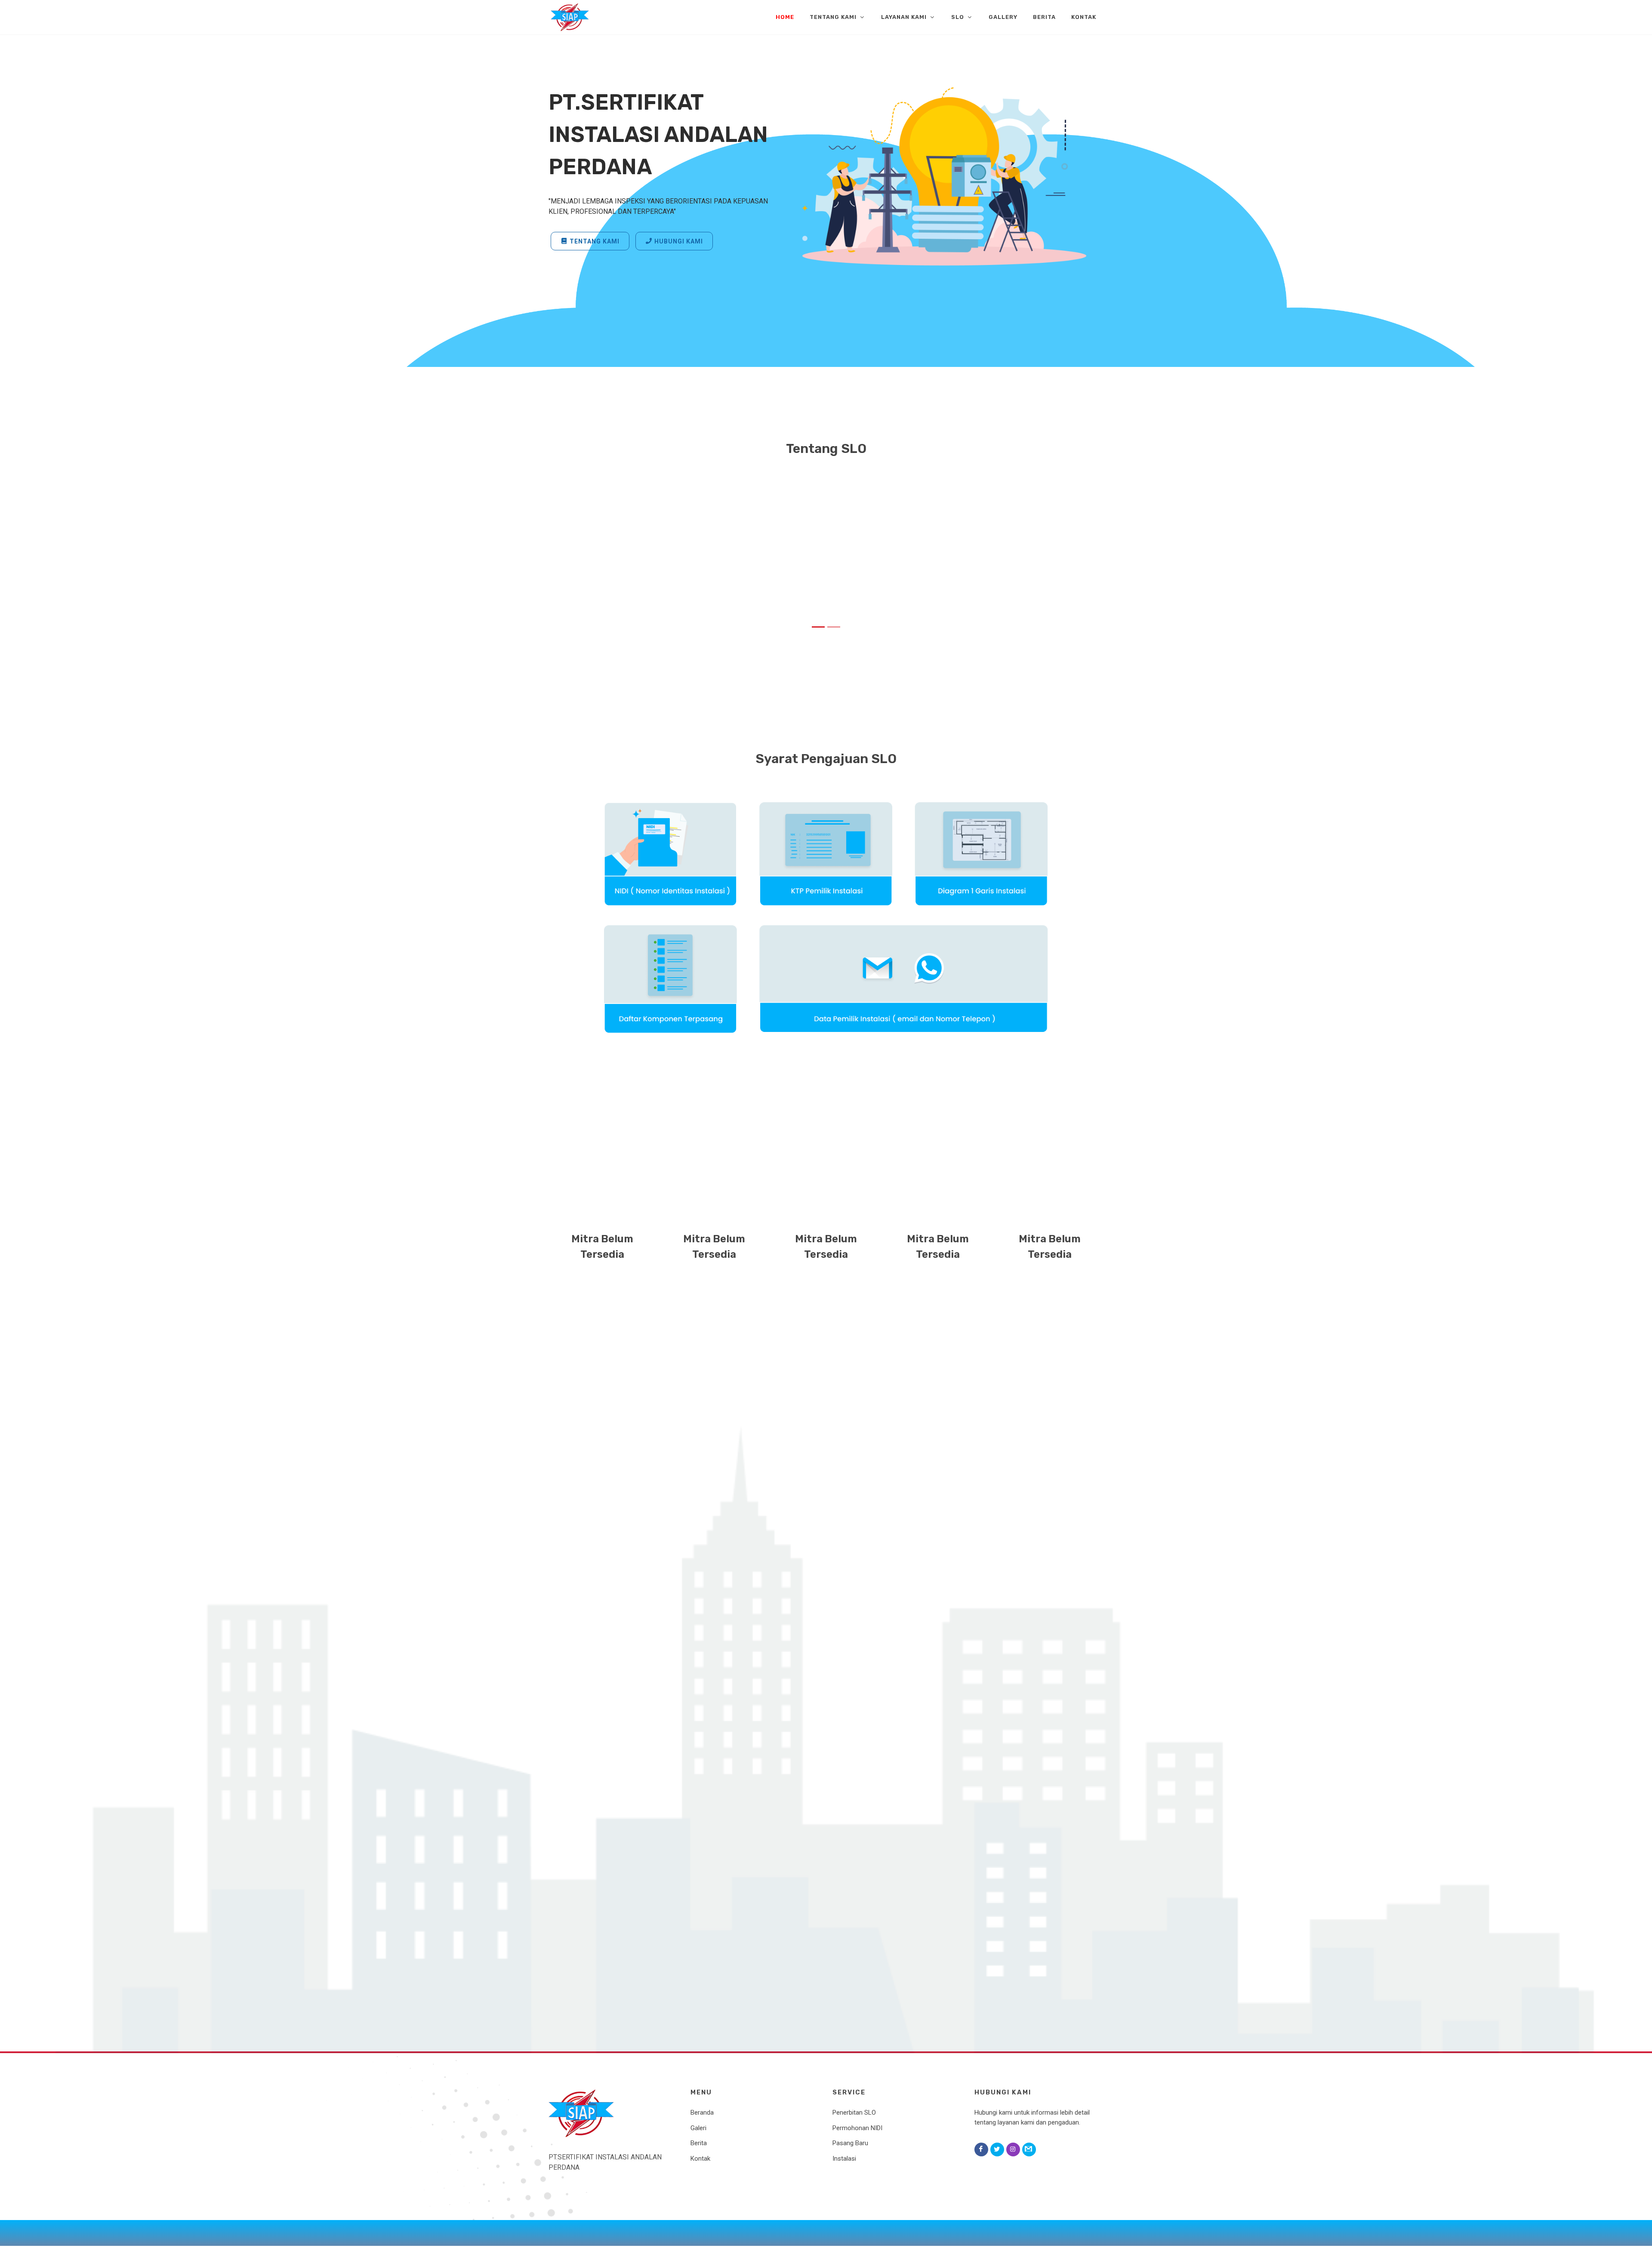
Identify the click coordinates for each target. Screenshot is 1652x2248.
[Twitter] (997, 2149)
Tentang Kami (595, 241)
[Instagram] (1013, 2149)
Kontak (700, 2159)
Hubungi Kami (679, 241)
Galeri (698, 2128)
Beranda (702, 2113)
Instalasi (844, 2159)
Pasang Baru (850, 2143)
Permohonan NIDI (857, 2128)
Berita (699, 2143)
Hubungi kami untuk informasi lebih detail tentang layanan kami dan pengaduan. (1032, 2117)
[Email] (1029, 2149)
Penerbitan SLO (854, 2113)
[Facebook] (981, 2149)
